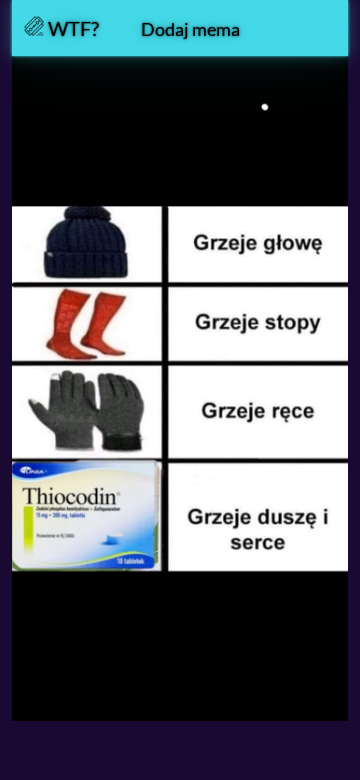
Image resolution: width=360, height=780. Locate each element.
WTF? (71, 28)
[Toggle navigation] (309, 28)
